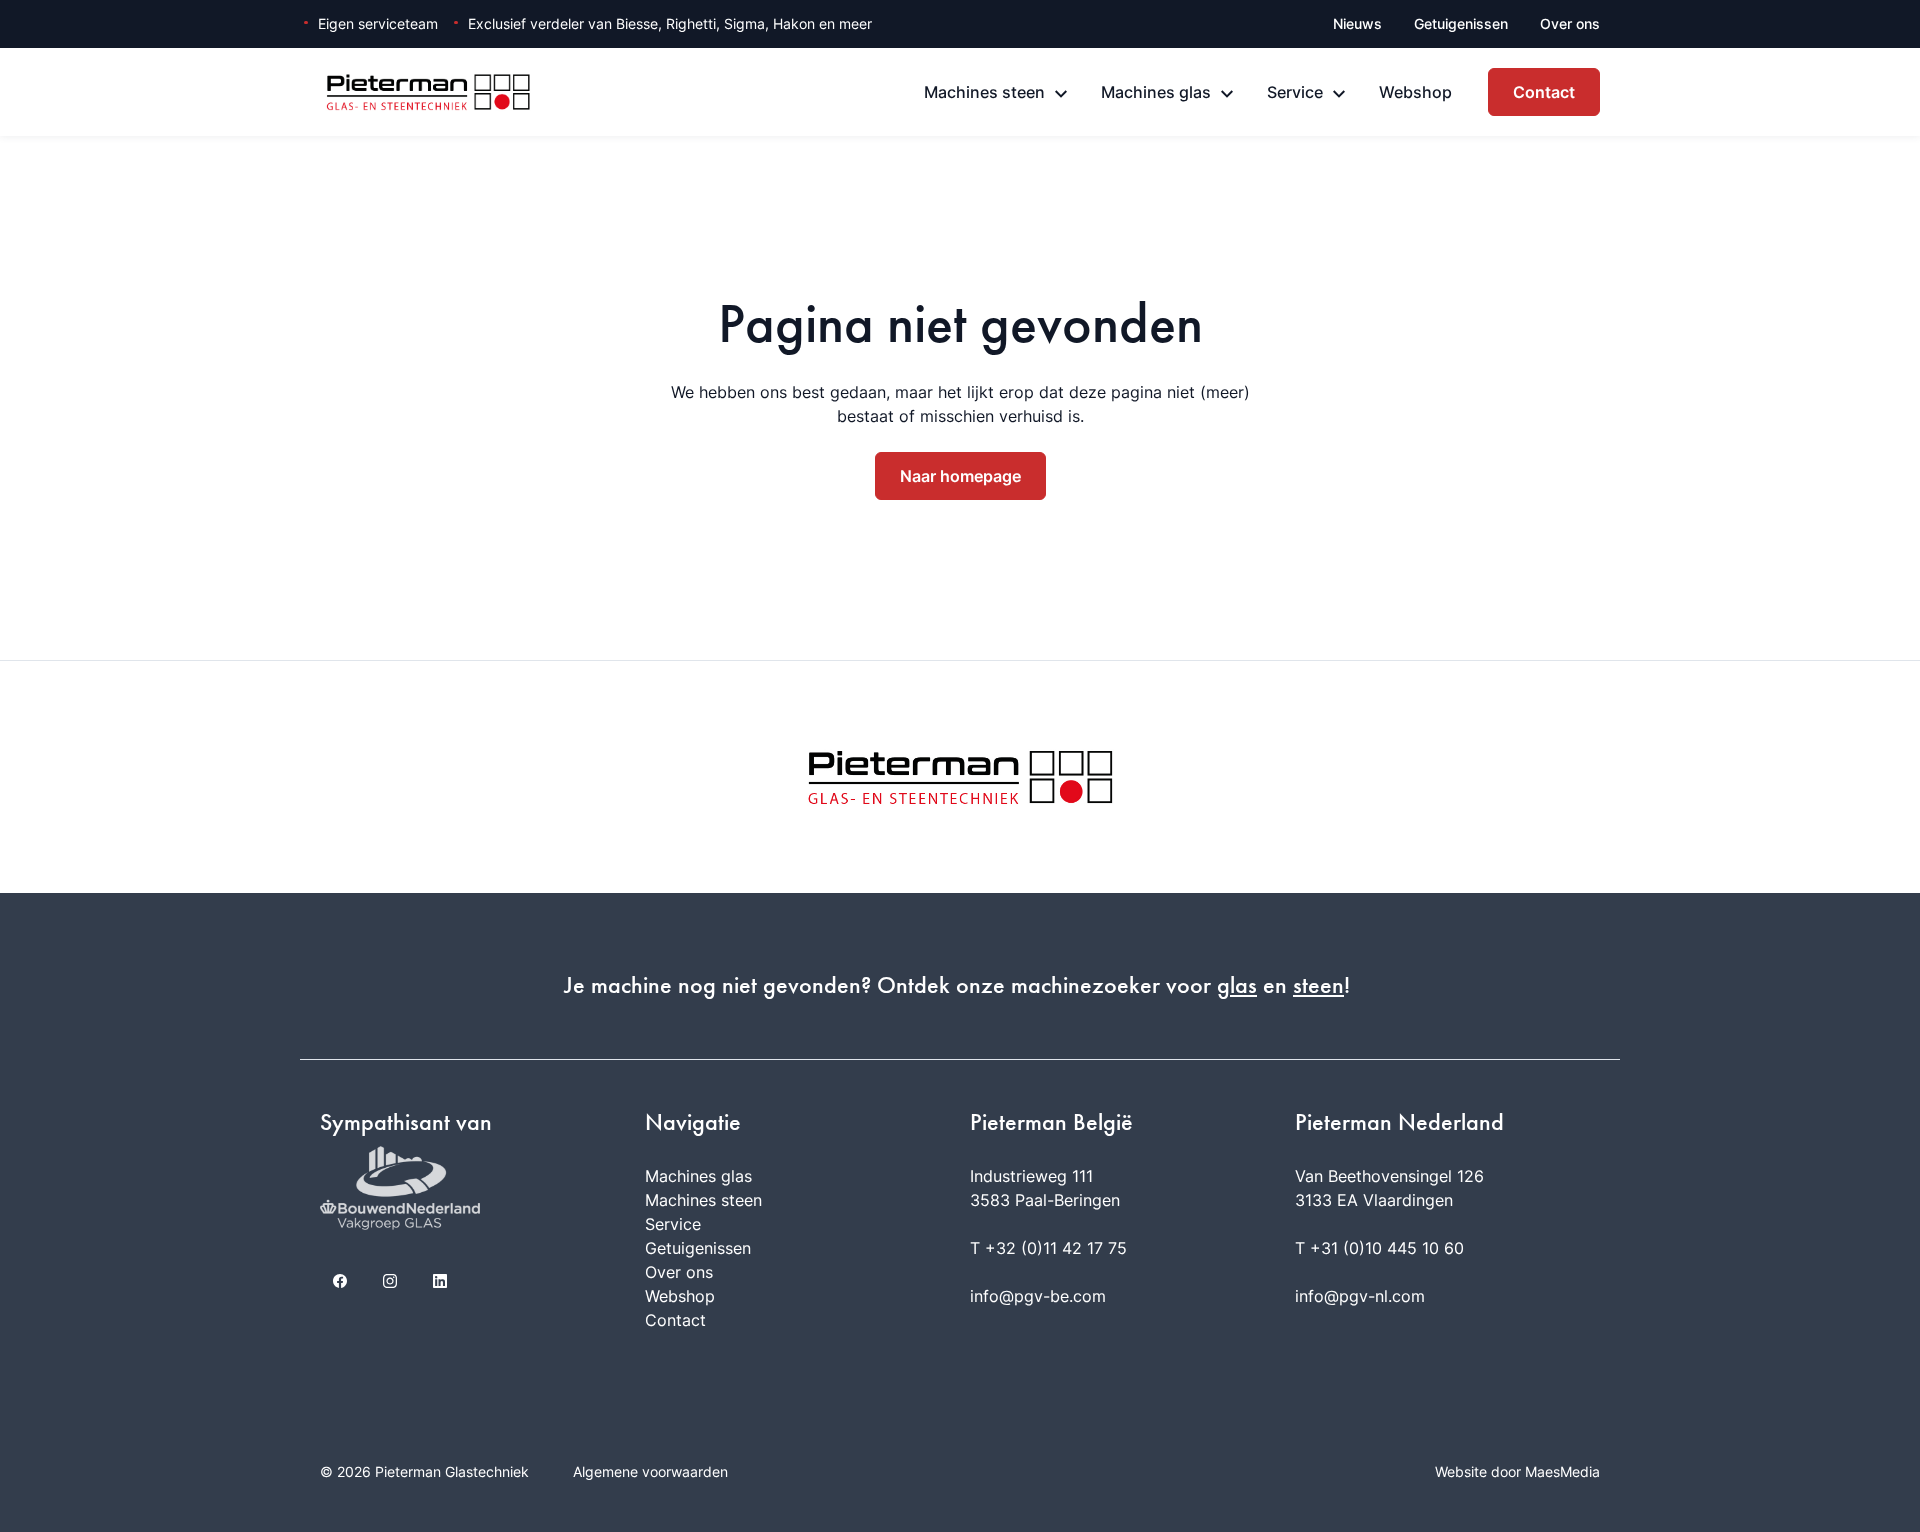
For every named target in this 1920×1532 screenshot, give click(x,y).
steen (1318, 985)
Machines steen (984, 92)
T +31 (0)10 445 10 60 (1379, 1248)
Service (1295, 92)
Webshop (1415, 92)
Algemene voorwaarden (650, 1471)
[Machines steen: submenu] (1061, 94)
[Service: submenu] (1339, 94)
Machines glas (1156, 92)
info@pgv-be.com (1038, 1296)
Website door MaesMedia (1517, 1471)
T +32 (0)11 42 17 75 (1048, 1248)
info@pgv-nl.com (1360, 1296)
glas (1237, 985)
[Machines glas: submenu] (1227, 94)
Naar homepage (960, 476)
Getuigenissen (1461, 23)
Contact (1544, 92)
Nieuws (1357, 23)
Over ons (1570, 23)
